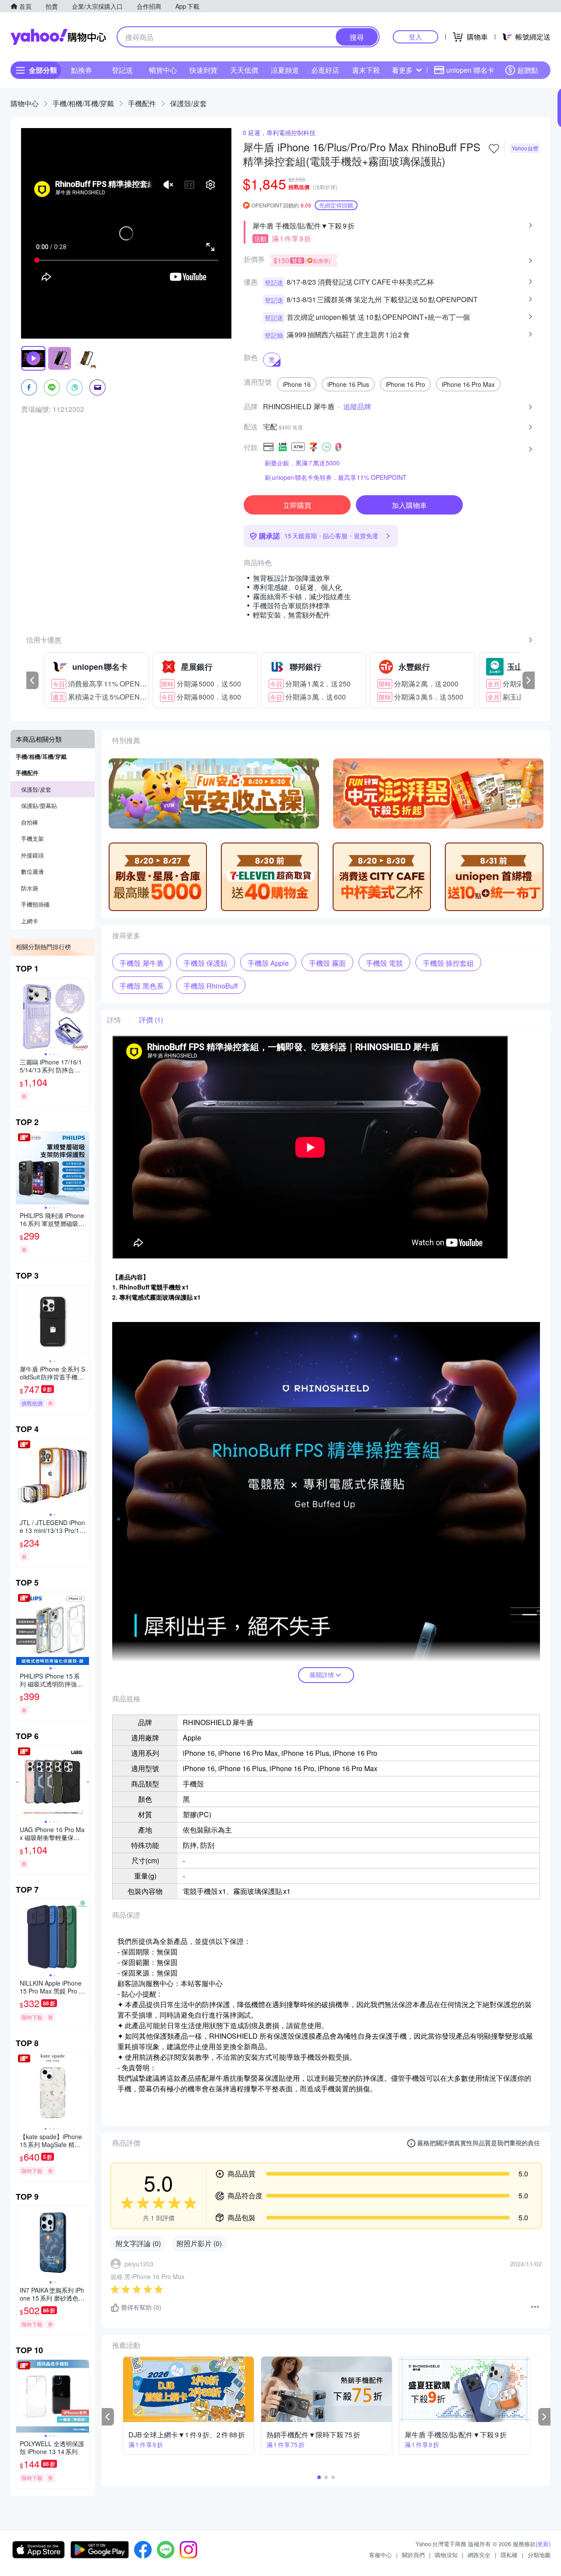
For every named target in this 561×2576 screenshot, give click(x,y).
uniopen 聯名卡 (470, 70)
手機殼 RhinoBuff (211, 986)
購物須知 (446, 2555)
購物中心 (25, 103)
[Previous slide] (22, 1015)
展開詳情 (322, 1675)
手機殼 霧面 (327, 963)
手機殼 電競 (384, 963)
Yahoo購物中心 (58, 37)
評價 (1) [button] (151, 1020)
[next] (529, 680)
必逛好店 (325, 70)
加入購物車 (409, 505)
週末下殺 (366, 70)
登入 (415, 37)
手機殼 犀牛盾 (142, 963)
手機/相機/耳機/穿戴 (83, 103)
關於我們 (413, 2555)
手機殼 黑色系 (142, 986)
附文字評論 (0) (138, 2243)
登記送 (122, 70)
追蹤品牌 (357, 407)
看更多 (402, 70)
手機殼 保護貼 (206, 963)
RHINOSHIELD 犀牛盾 (299, 407)
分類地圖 (539, 2555)
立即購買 (297, 505)
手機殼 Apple (268, 963)
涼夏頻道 (285, 70)
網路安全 (479, 2555)
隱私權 (509, 2555)
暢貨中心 (163, 70)
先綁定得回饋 (336, 205)
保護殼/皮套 (188, 103)
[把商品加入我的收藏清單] (494, 149)
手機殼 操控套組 (448, 963)
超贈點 (528, 70)
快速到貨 (203, 70)
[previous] (32, 680)
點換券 (82, 70)
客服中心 (380, 2555)
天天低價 (244, 70)
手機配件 (142, 103)
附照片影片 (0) (199, 2243)
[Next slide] (83, 1015)
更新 (543, 2544)
